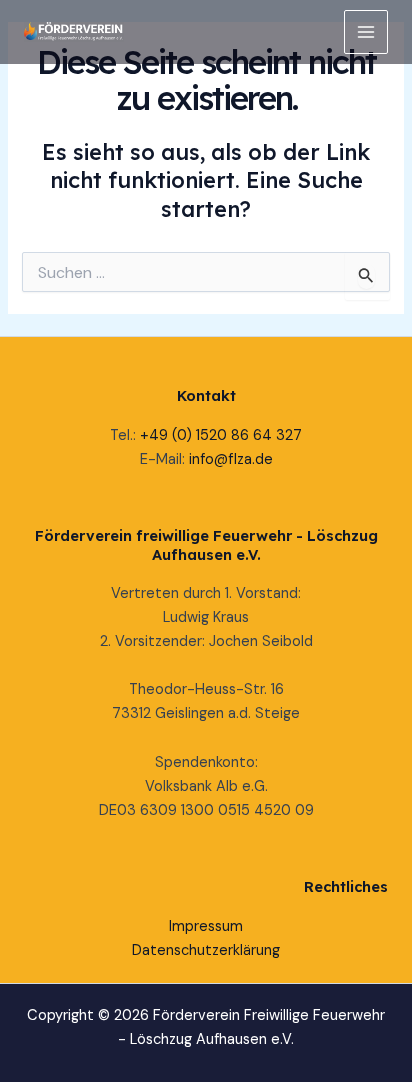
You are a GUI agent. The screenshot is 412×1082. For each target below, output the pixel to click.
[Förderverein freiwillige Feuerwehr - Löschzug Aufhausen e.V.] (74, 32)
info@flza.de (231, 459)
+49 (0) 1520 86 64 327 (221, 435)
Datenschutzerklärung (206, 950)
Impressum (206, 926)
